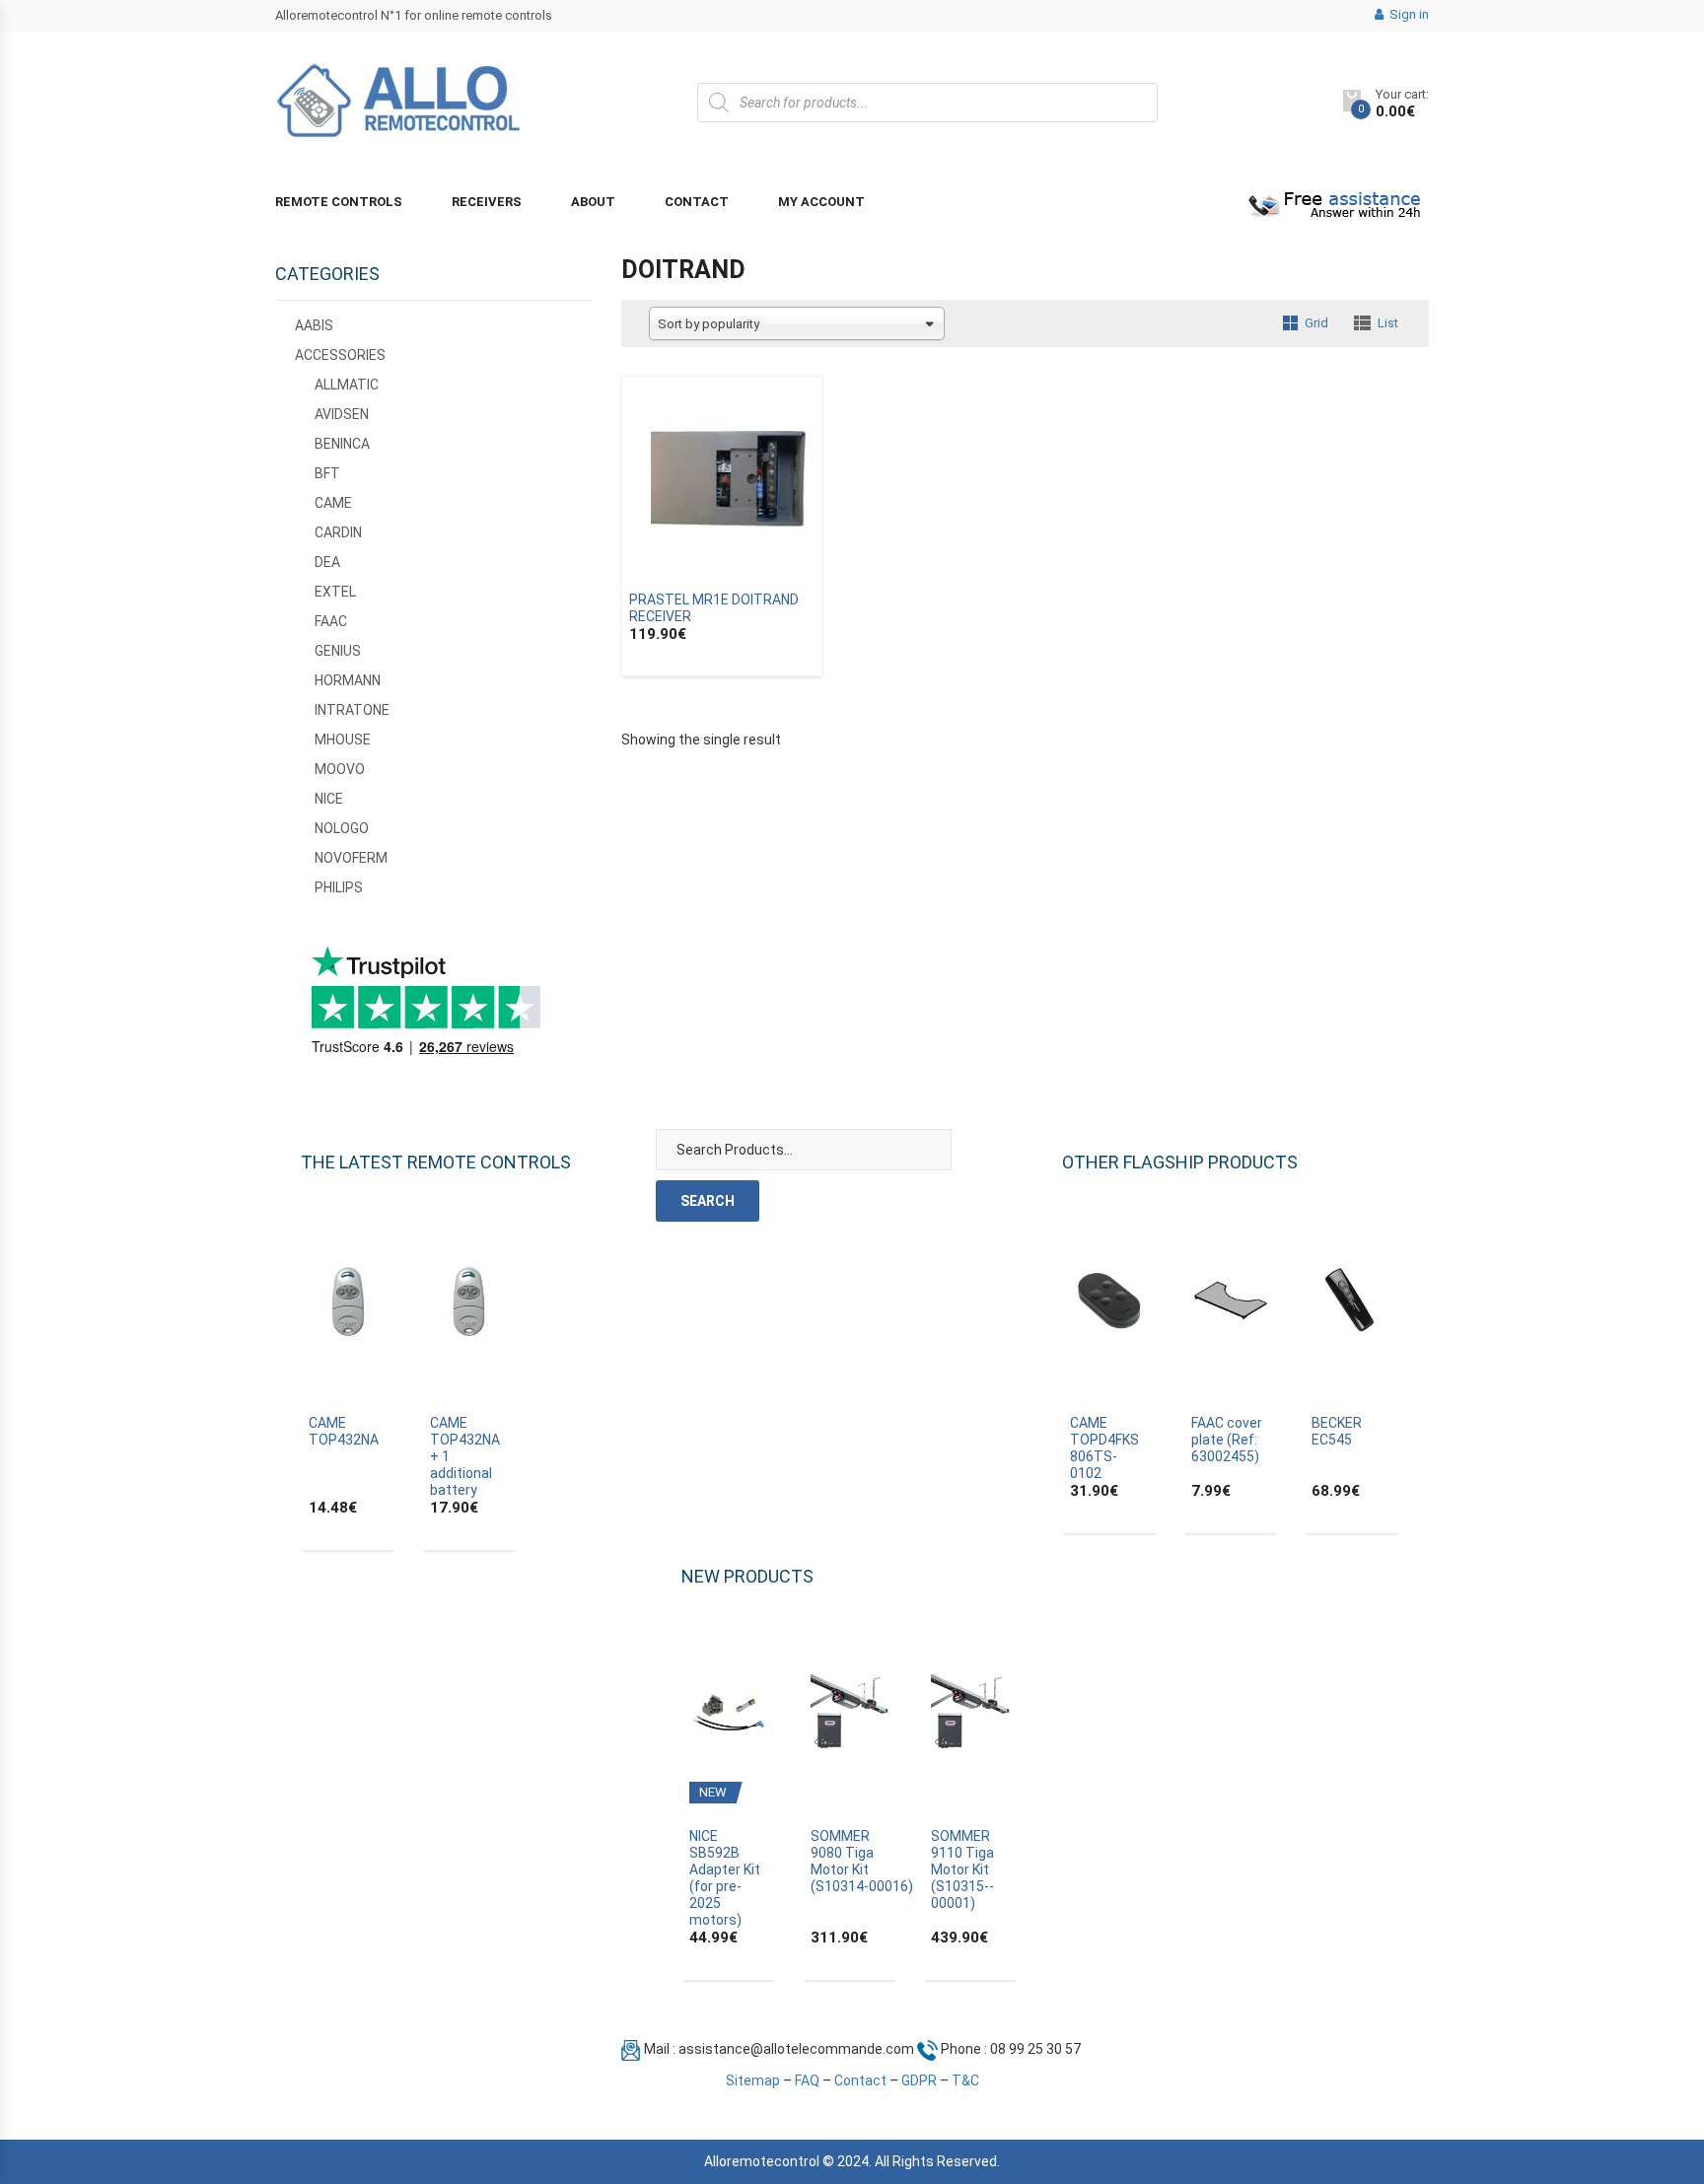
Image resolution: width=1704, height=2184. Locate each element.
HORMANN (348, 680)
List (1388, 323)
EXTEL (335, 592)
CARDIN (338, 532)
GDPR (919, 2080)
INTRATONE (352, 710)
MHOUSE (343, 740)
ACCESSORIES (340, 355)
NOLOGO (342, 828)
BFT (327, 473)
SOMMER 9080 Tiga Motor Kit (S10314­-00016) (862, 1861)
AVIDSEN (342, 414)
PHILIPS (339, 887)
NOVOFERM (351, 858)
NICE (329, 799)
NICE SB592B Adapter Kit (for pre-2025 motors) (725, 1878)
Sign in (1408, 14)
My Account (821, 202)
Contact (697, 202)
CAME (333, 503)
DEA (327, 562)
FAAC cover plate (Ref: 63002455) (1227, 1440)
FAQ (807, 2080)
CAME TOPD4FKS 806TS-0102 (1104, 1448)
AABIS (314, 325)
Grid (1316, 323)
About (593, 202)
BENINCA (342, 444)
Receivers (487, 202)
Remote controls (339, 202)
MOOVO (340, 769)
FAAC (331, 621)
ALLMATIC (347, 385)
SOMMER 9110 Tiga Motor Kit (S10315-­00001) (962, 1869)
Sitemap (753, 2080)
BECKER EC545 (1337, 1431)
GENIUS (338, 651)
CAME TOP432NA (344, 1431)
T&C (965, 2080)
